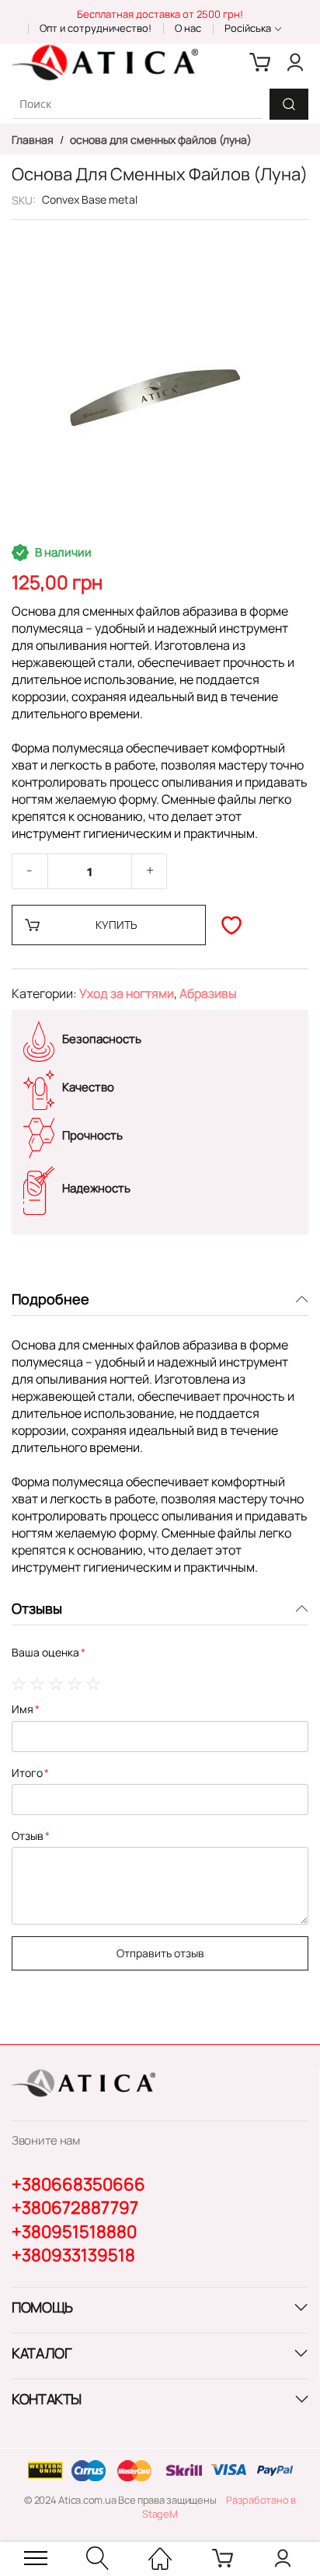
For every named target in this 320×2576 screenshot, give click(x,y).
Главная (34, 140)
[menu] (36, 2558)
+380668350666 (78, 2184)
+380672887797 (75, 2208)
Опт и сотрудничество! (96, 28)
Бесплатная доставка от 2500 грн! (160, 14)
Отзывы (37, 1608)
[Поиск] (289, 104)
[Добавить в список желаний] (231, 925)
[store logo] (105, 62)
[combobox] (137, 104)
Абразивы (208, 993)
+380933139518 (73, 2255)
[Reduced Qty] (30, 871)
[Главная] (160, 2558)
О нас (188, 28)
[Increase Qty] (150, 871)
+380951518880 (74, 2232)
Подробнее (50, 1299)
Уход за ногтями (127, 993)
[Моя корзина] (260, 62)
